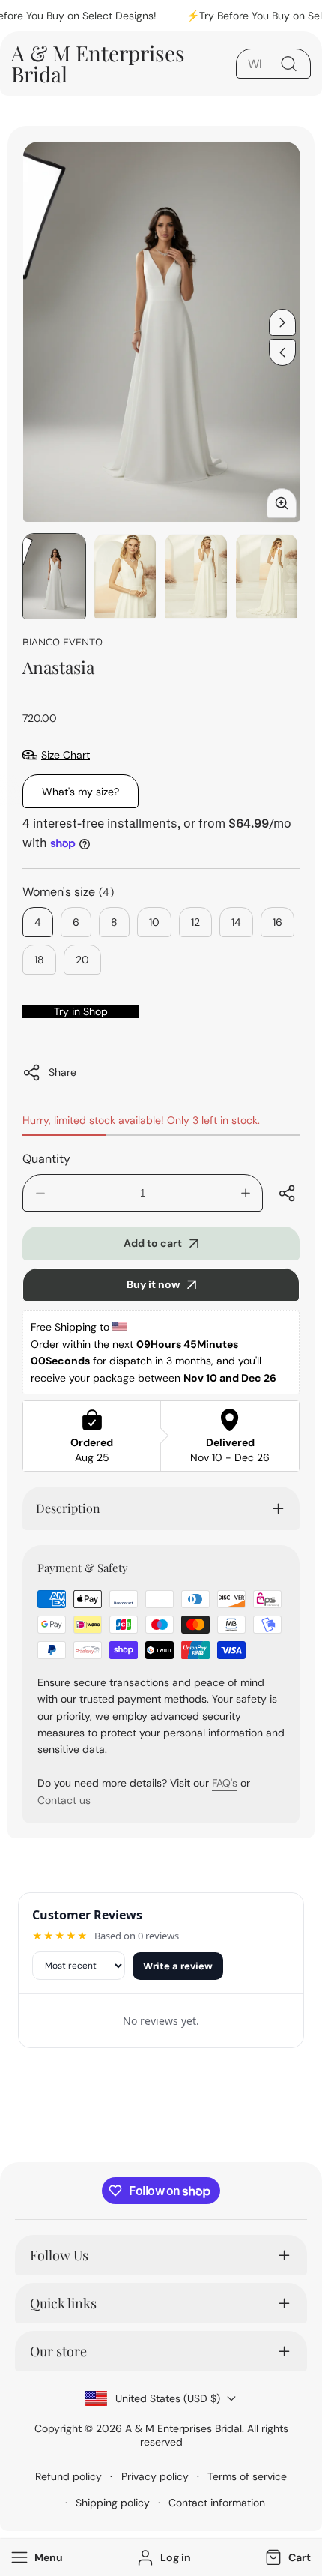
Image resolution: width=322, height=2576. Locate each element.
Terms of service (247, 2476)
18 (39, 960)
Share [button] (63, 1072)
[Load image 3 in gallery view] (196, 576)
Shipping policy (113, 2503)
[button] (286, 2558)
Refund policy (69, 2476)
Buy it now (153, 1284)
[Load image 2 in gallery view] (125, 576)
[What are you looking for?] (288, 64)
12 (195, 922)
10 (154, 922)
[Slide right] (282, 322)
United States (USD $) (168, 2398)
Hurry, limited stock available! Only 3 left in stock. (141, 1120)
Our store (58, 2351)
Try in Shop (81, 1011)
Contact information (217, 2503)
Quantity (46, 1159)
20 (82, 960)
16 (277, 922)
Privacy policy (155, 2476)
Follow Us (59, 2255)
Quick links (63, 2303)
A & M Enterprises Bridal (183, 2428)
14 (236, 922)
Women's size (69, 892)
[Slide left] (282, 352)
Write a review (178, 1966)
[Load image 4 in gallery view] (267, 576)
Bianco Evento (63, 641)
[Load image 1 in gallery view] (54, 576)
